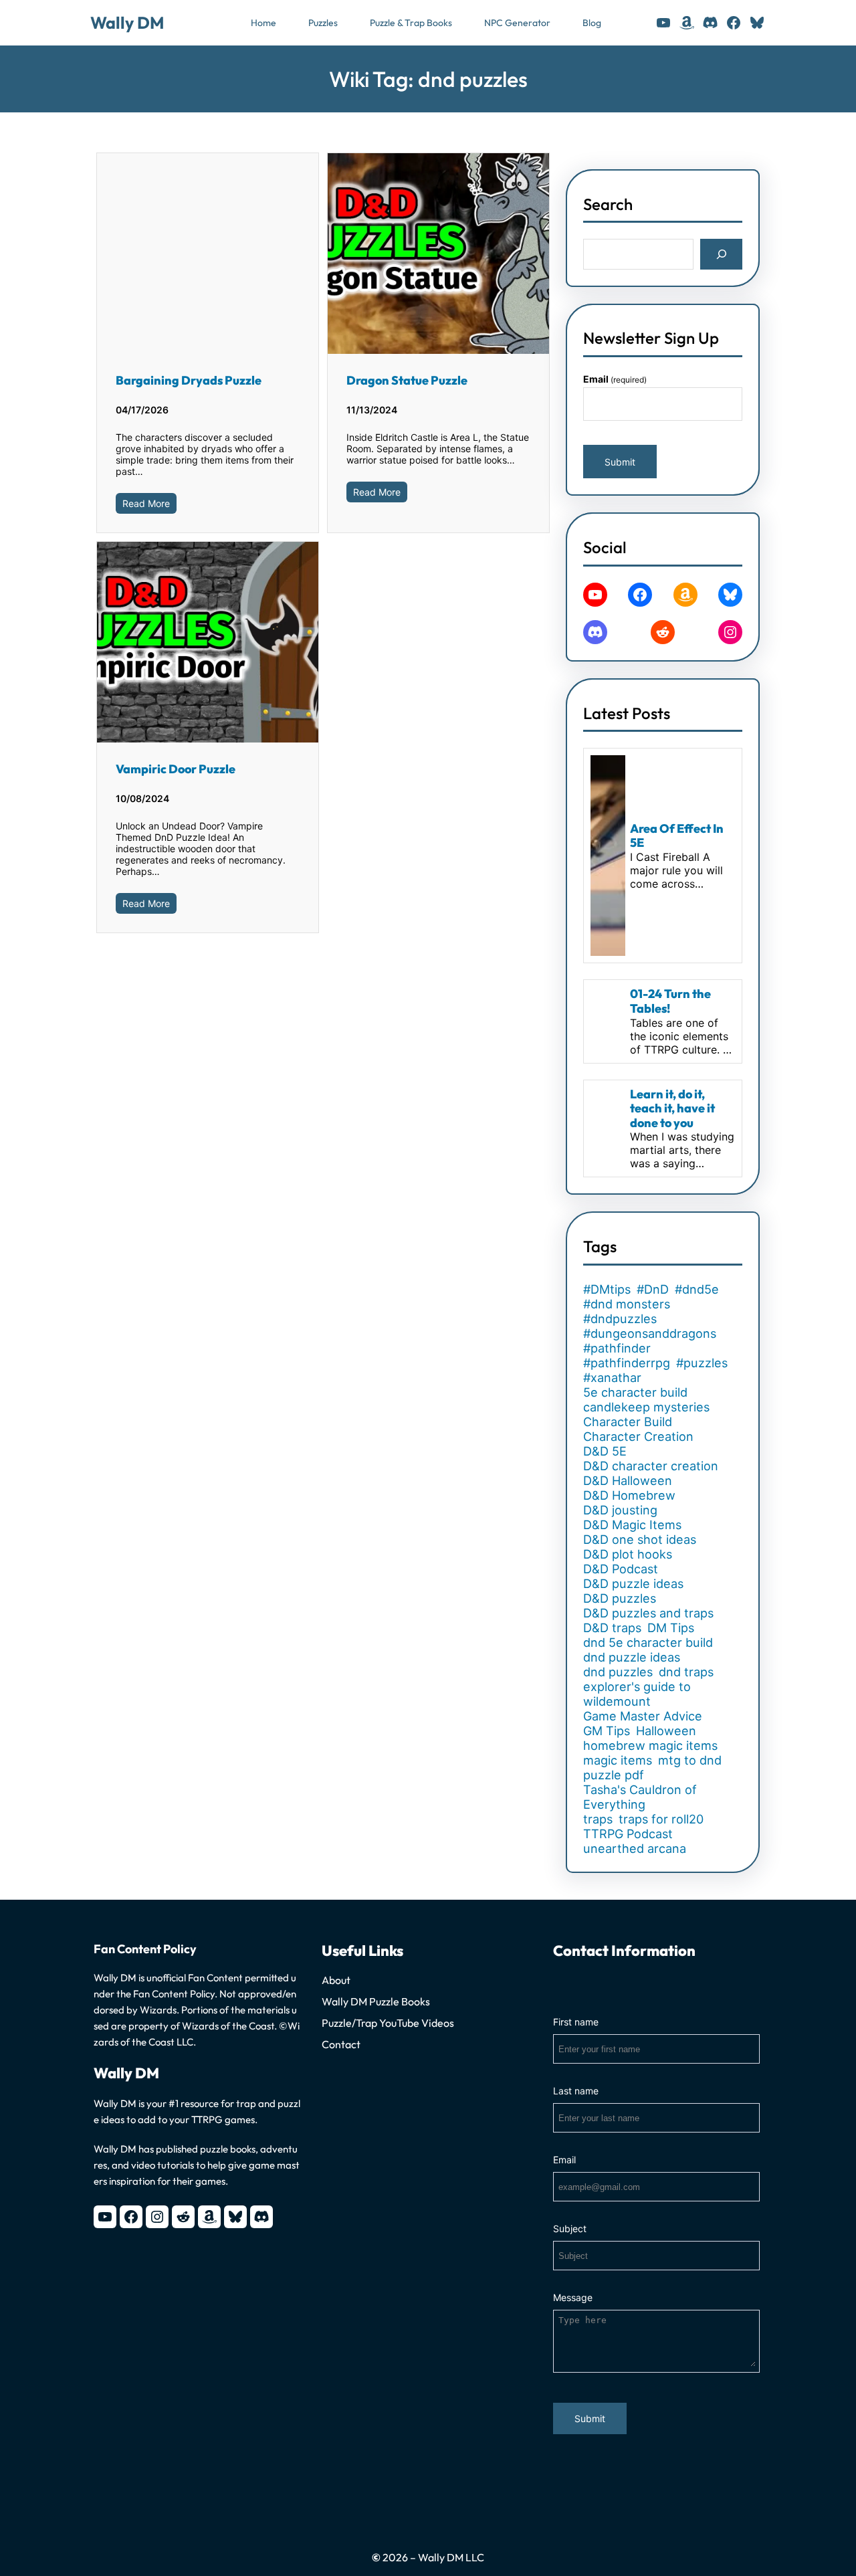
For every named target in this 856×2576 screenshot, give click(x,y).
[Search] (721, 254)
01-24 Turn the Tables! (670, 1001)
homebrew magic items (650, 1745)
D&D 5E (605, 1451)
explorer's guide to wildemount (637, 1694)
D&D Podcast (621, 1569)
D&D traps (612, 1627)
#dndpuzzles (620, 1318)
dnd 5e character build (648, 1642)
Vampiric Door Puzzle (176, 769)
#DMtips (607, 1289)
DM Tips (671, 1627)
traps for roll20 (661, 1819)
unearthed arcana (635, 1848)
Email (615, 379)
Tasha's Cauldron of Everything (640, 1797)
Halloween (666, 1730)
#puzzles (702, 1363)
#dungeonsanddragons (650, 1333)
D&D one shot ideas (640, 1539)
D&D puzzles (620, 1598)
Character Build (628, 1421)
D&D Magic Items (632, 1524)
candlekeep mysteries (646, 1407)
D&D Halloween (628, 1480)
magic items (618, 1760)
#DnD (653, 1289)
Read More (146, 503)
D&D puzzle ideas (633, 1583)
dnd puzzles (618, 1672)
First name (576, 2022)
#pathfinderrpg (627, 1363)
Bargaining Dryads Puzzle (189, 380)
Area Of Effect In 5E (677, 836)
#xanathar (612, 1377)
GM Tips (607, 1730)
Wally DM (127, 23)
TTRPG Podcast (628, 1834)
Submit (620, 462)
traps (598, 1819)
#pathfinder (617, 1348)
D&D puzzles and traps (648, 1613)
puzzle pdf (614, 1775)
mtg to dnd (690, 1760)
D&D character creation (651, 1466)
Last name (576, 2091)
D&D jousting (620, 1510)
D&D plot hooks (628, 1554)
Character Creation (638, 1436)
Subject (570, 2228)
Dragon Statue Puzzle (407, 380)
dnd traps (686, 1672)
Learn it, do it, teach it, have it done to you (672, 1109)
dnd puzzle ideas (632, 1657)
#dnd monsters (627, 1304)
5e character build (635, 1392)
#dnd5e (697, 1289)
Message (573, 2297)
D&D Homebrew (629, 1495)
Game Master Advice (643, 1716)
